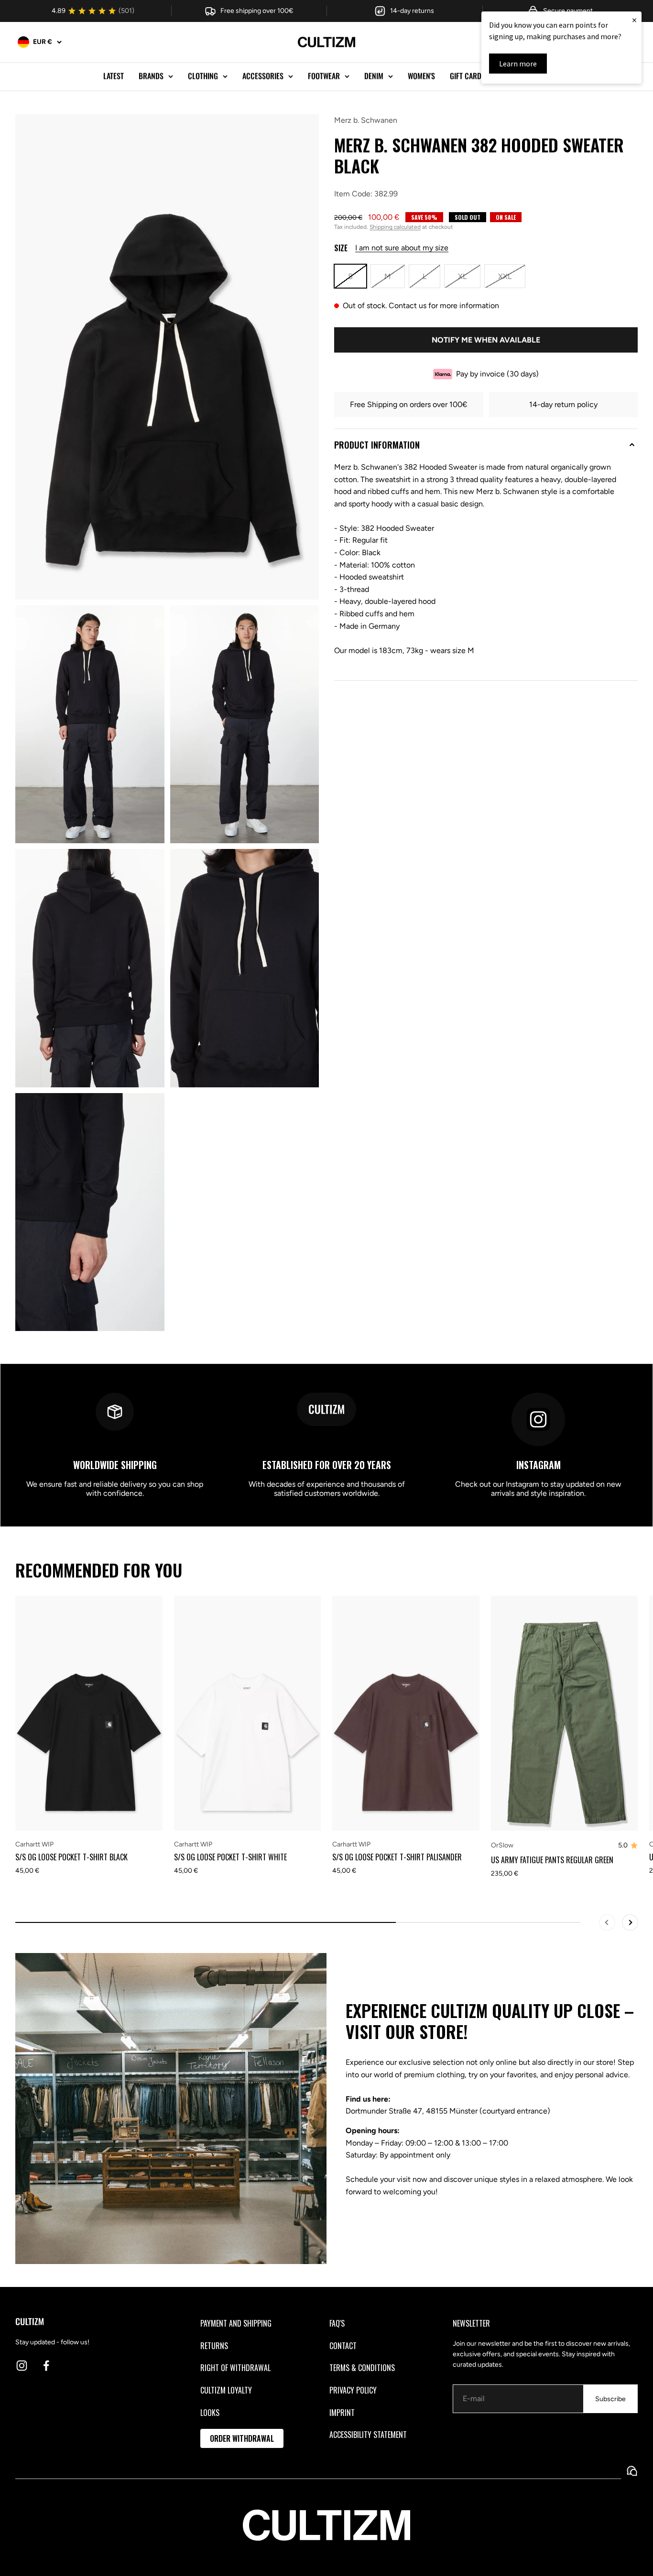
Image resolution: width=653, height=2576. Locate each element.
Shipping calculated (395, 227)
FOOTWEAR (324, 76)
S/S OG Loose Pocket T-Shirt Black (71, 1857)
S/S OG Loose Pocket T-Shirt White (230, 1857)
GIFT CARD (466, 76)
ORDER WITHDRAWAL (242, 2438)
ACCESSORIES (263, 76)
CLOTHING (203, 76)
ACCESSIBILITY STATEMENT (368, 2435)
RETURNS (214, 2346)
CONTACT (343, 2346)
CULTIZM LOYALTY (226, 2390)
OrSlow (502, 1845)
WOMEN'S (421, 76)
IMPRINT (342, 2413)
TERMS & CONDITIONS (362, 2368)
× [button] (634, 20)
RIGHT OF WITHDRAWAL (235, 2368)
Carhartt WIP (34, 1844)
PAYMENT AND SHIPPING (236, 2323)
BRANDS (151, 76)
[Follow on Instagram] (22, 2366)
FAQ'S (337, 2323)
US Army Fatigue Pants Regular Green (552, 1860)
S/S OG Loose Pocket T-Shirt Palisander (397, 1857)
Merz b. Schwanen (366, 120)
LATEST (114, 76)
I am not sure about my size (402, 248)
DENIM (374, 76)
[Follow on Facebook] (46, 2366)
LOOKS (210, 2413)
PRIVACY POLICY (353, 2390)
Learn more (518, 64)
